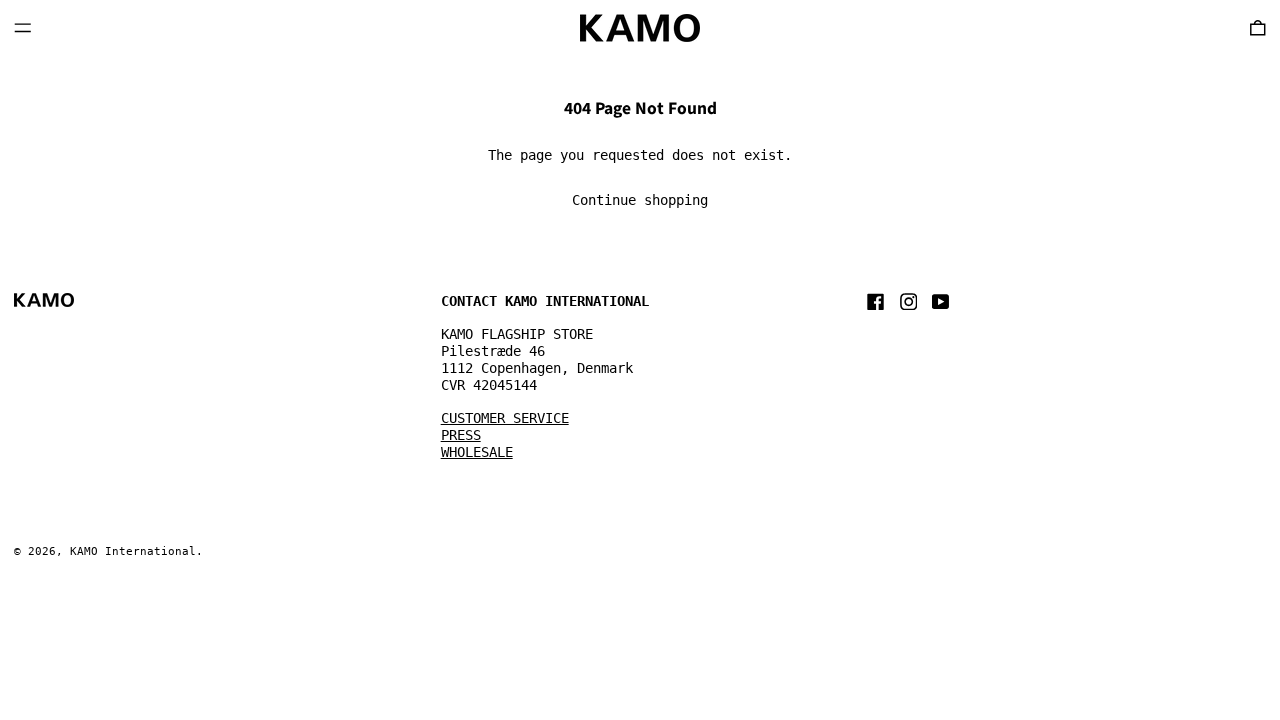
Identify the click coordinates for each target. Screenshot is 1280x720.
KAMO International (133, 551)
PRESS (461, 435)
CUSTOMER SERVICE (505, 418)
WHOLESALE (477, 452)
